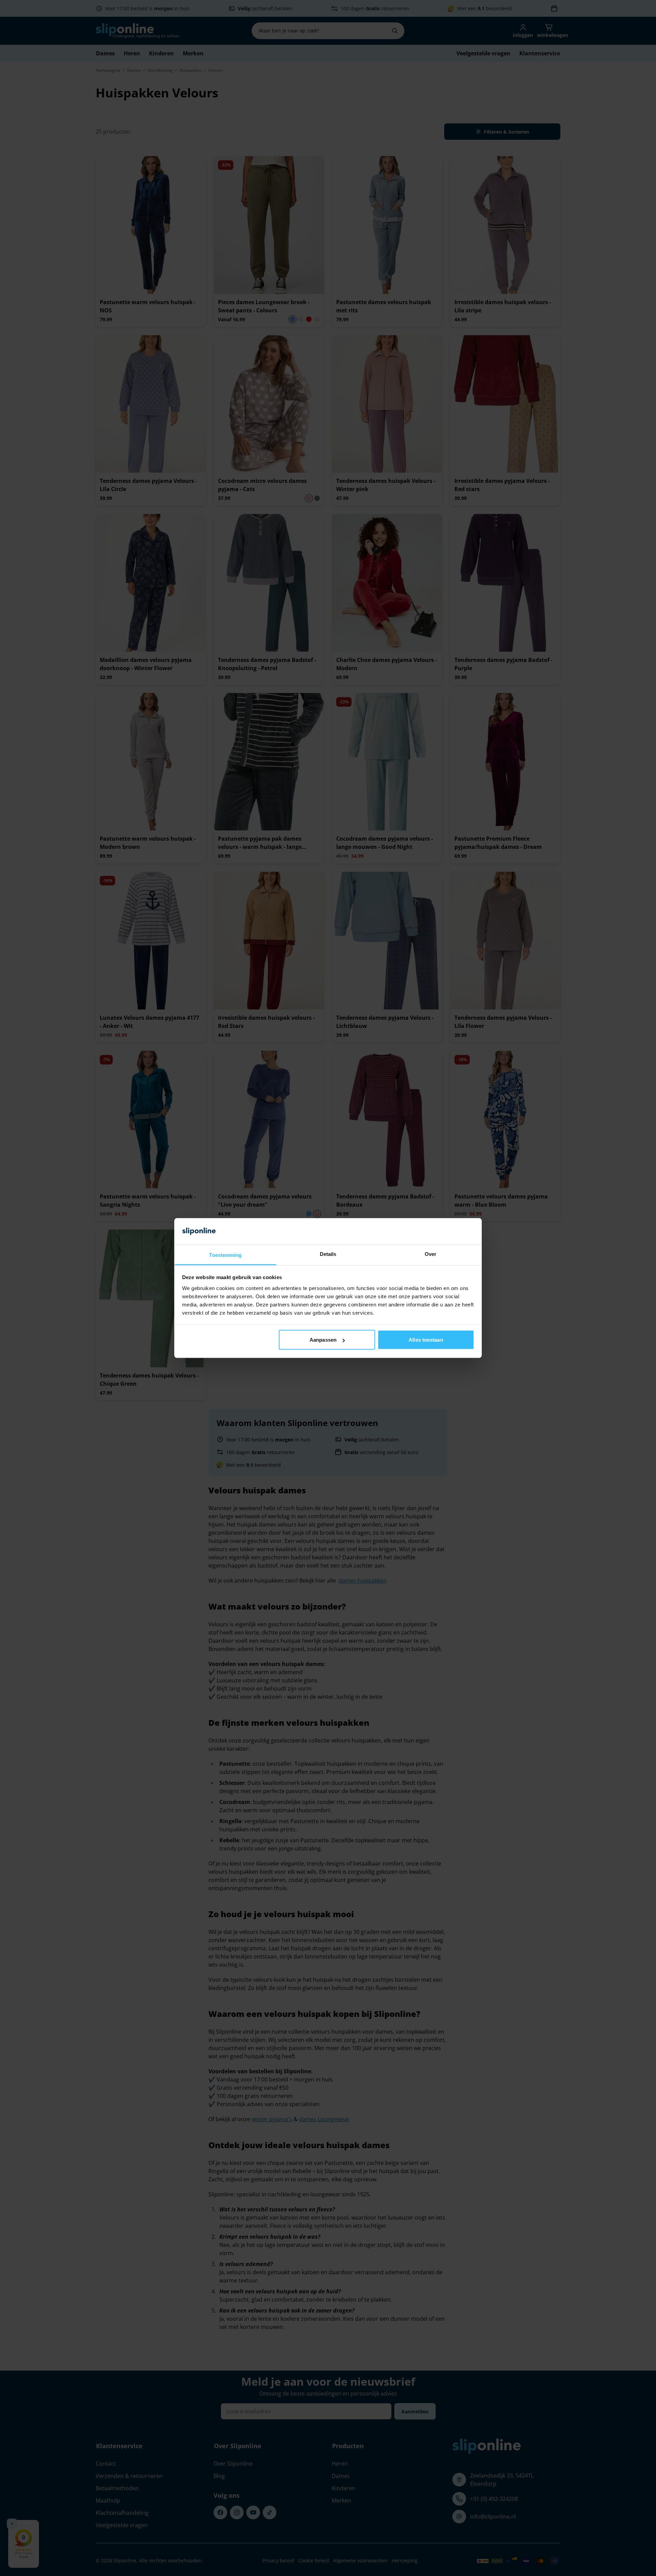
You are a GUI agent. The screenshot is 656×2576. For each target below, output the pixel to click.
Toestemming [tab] (225, 1255)
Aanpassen (323, 1340)
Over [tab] (430, 1254)
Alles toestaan (426, 1340)
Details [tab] (328, 1254)
